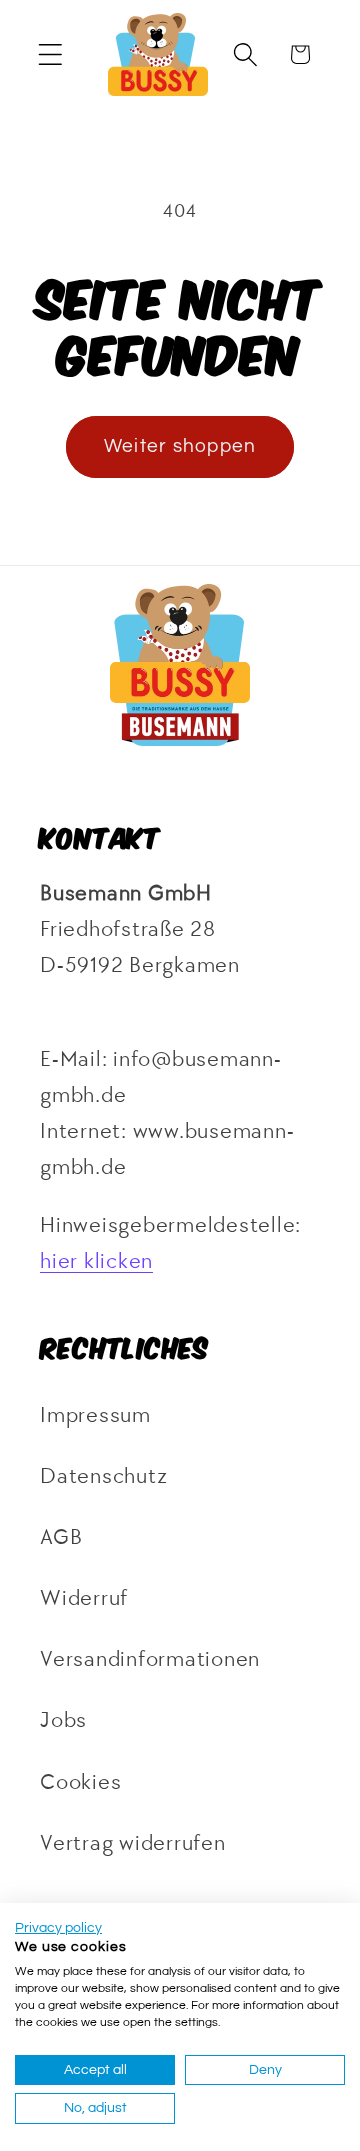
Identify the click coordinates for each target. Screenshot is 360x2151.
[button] (50, 54)
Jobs (63, 1720)
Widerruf (84, 1598)
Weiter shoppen (180, 446)
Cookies (80, 1782)
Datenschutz (103, 1476)
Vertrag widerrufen (133, 1843)
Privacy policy (58, 1928)
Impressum (95, 1415)
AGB (61, 1537)
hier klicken (96, 1261)
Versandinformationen (150, 1659)
